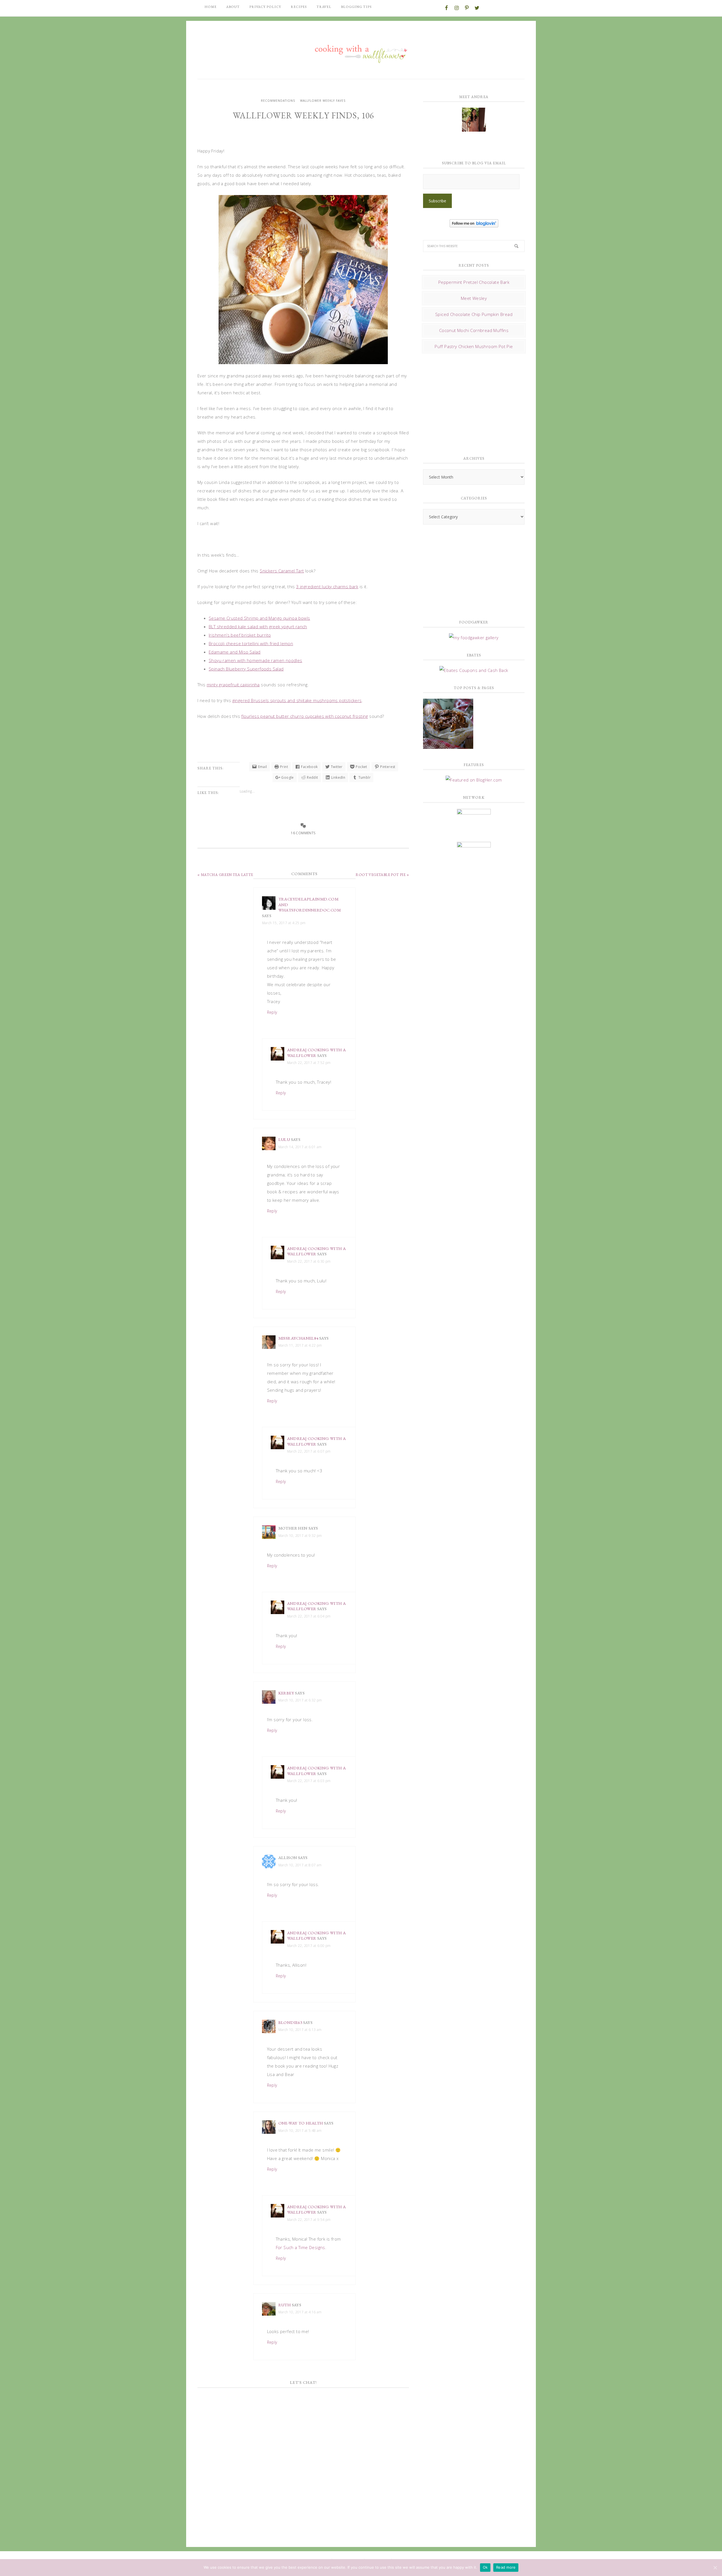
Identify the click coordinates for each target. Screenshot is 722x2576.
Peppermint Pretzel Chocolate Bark (474, 282)
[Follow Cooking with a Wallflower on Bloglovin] (474, 225)
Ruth (285, 2305)
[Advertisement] (465, 403)
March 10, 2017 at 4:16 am (300, 2312)
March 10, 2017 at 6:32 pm (300, 1700)
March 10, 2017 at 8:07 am (300, 1865)
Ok (485, 2567)
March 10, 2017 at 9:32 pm (300, 1536)
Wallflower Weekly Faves (323, 101)
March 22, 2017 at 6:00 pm (309, 1946)
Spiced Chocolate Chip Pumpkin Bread (474, 314)
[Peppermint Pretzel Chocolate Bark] (448, 724)
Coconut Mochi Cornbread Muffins (474, 330)
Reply (272, 1012)
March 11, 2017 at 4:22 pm (300, 1345)
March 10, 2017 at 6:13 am (300, 2030)
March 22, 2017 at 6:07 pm (309, 1451)
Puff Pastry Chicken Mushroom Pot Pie (474, 346)
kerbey (286, 1693)
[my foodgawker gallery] (474, 638)
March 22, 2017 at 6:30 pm (309, 1261)
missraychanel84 (298, 1338)
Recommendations (278, 101)
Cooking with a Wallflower (361, 51)
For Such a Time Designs (301, 2247)
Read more (506, 2567)
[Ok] (715, 2568)
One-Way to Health (301, 2123)
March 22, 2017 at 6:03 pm (309, 1781)
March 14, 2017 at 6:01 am (300, 1147)
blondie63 (290, 2022)
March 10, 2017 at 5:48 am (300, 2131)
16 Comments (303, 833)
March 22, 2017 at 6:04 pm (309, 1616)
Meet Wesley (474, 298)
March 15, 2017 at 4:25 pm (284, 923)
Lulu (284, 1139)
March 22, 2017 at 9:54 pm (309, 2220)
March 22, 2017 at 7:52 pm (309, 1063)
